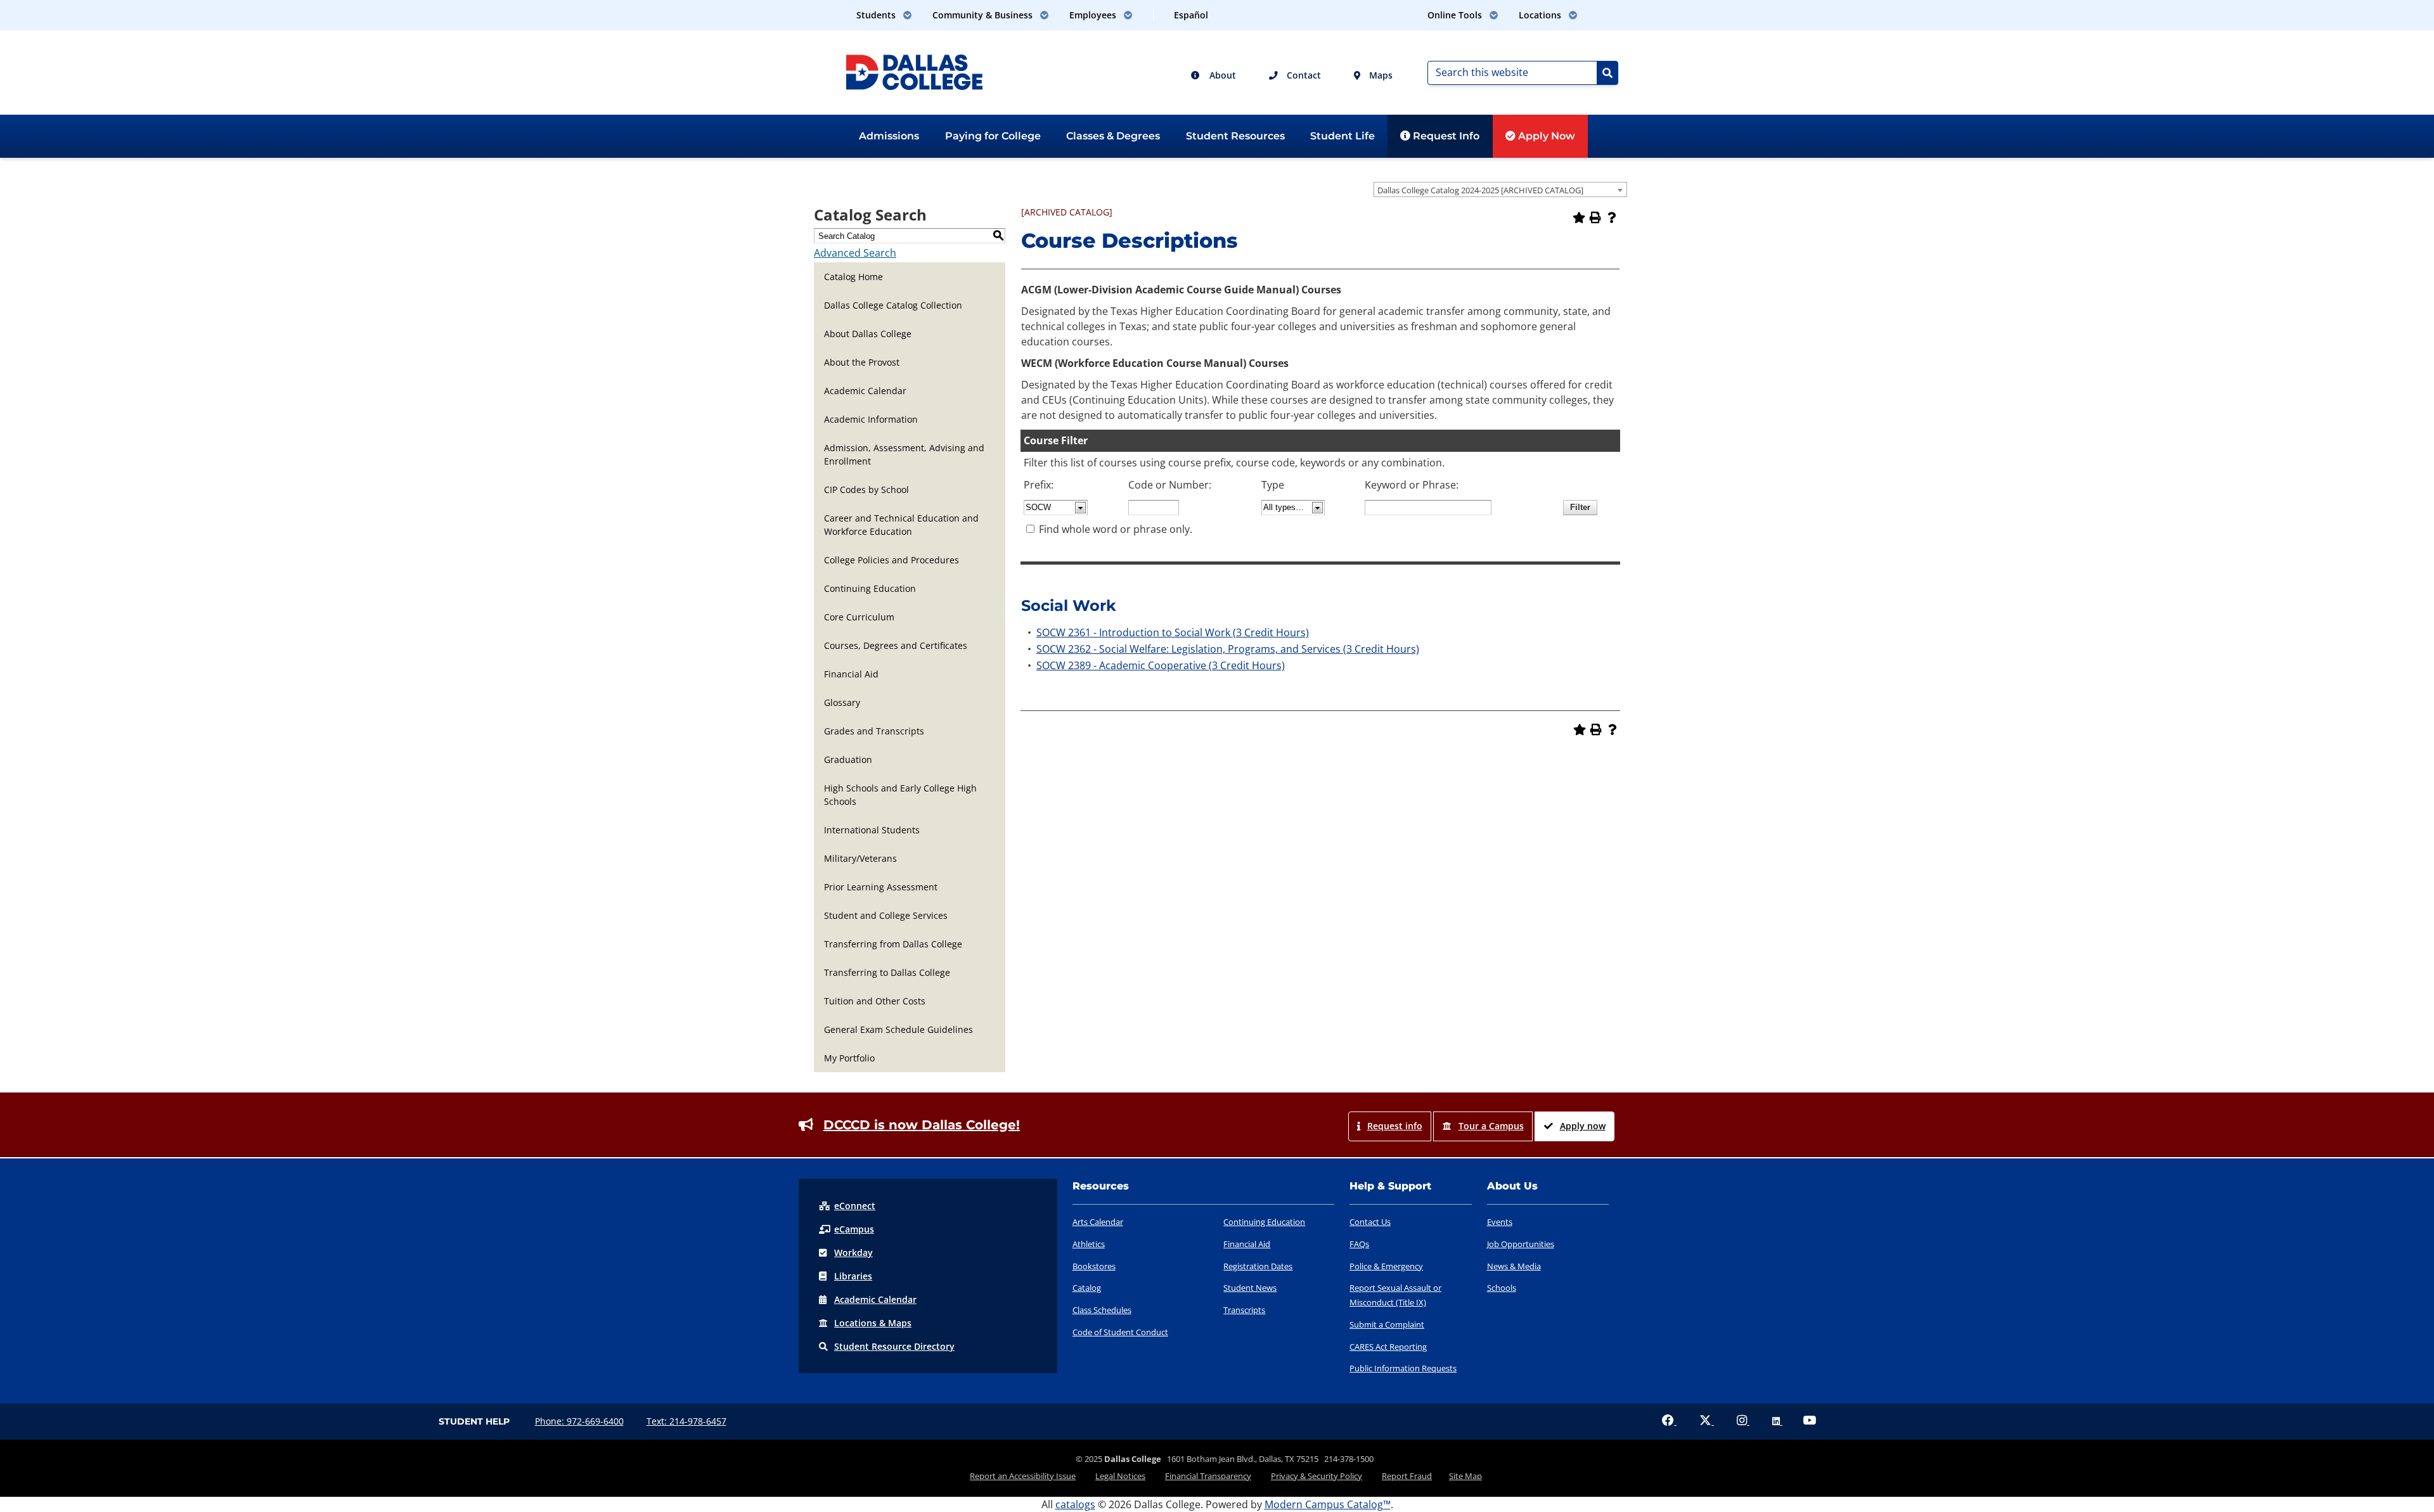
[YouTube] (1809, 1421)
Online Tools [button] (1456, 15)
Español (1191, 15)
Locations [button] (1541, 15)
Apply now (1583, 1126)
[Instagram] (1743, 1421)
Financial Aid (851, 674)
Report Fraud (1407, 1476)
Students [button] (877, 15)
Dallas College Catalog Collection (893, 305)
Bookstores (1094, 1266)
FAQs (1359, 1244)
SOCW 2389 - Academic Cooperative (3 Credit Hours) (1161, 665)
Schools (1502, 1288)
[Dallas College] (914, 71)
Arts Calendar (1098, 1222)
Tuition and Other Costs (875, 1001)
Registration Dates (1258, 1266)
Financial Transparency (1208, 1476)
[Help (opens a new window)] (1612, 217)
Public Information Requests (1403, 1368)
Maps (1380, 75)
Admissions (889, 136)
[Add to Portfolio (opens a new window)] (1579, 217)
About (1221, 75)
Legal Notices (1120, 1476)
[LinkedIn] (1777, 1421)
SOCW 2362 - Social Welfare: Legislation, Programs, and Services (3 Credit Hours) (1228, 649)
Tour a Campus (1491, 1126)
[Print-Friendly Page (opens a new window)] (1595, 217)
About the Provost (862, 362)
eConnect (855, 1206)
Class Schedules (1102, 1310)
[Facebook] (1669, 1421)
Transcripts (1244, 1310)
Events (1500, 1222)
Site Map (1465, 1476)
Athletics (1089, 1244)
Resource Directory (894, 1346)
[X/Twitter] (1707, 1421)
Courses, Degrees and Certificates (896, 645)
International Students (872, 830)
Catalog (1087, 1288)
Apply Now (1545, 136)
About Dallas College (868, 334)
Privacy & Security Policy (1317, 1476)
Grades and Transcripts (874, 731)
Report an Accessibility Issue (1023, 1476)
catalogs (1075, 1504)
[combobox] (1500, 189)
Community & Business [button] (984, 15)
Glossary (842, 702)
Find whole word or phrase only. (1116, 529)
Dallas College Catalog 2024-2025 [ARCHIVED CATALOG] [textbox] (1480, 190)
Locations (873, 1323)
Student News (1250, 1288)
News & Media (1514, 1266)
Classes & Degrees (1113, 136)
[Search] (1607, 73)
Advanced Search (855, 253)
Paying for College (993, 136)
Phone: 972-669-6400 (579, 1421)
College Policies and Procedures (892, 560)
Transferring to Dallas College (887, 972)
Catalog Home (853, 277)
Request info (1395, 1126)
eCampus (854, 1229)
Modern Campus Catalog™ (1328, 1504)
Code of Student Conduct (1120, 1332)
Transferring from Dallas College (893, 944)
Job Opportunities (1521, 1244)
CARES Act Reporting (1388, 1347)
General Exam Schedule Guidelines (898, 1029)
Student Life (1343, 136)
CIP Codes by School (866, 490)
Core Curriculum (859, 617)
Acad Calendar (875, 1299)
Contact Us (1370, 1222)
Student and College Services (886, 915)
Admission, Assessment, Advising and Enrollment (904, 454)
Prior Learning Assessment (881, 887)
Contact (1303, 75)
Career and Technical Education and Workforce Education (901, 525)
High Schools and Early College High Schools (900, 795)
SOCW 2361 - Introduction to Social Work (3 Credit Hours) (1173, 632)
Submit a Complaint (1387, 1324)
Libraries (853, 1276)
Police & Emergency (1386, 1266)
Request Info (1445, 136)
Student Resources (1235, 136)
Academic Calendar (865, 391)
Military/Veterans (860, 858)
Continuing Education (870, 588)
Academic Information (871, 419)
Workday (853, 1253)
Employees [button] (1094, 15)
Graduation (848, 759)
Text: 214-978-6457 (686, 1421)
